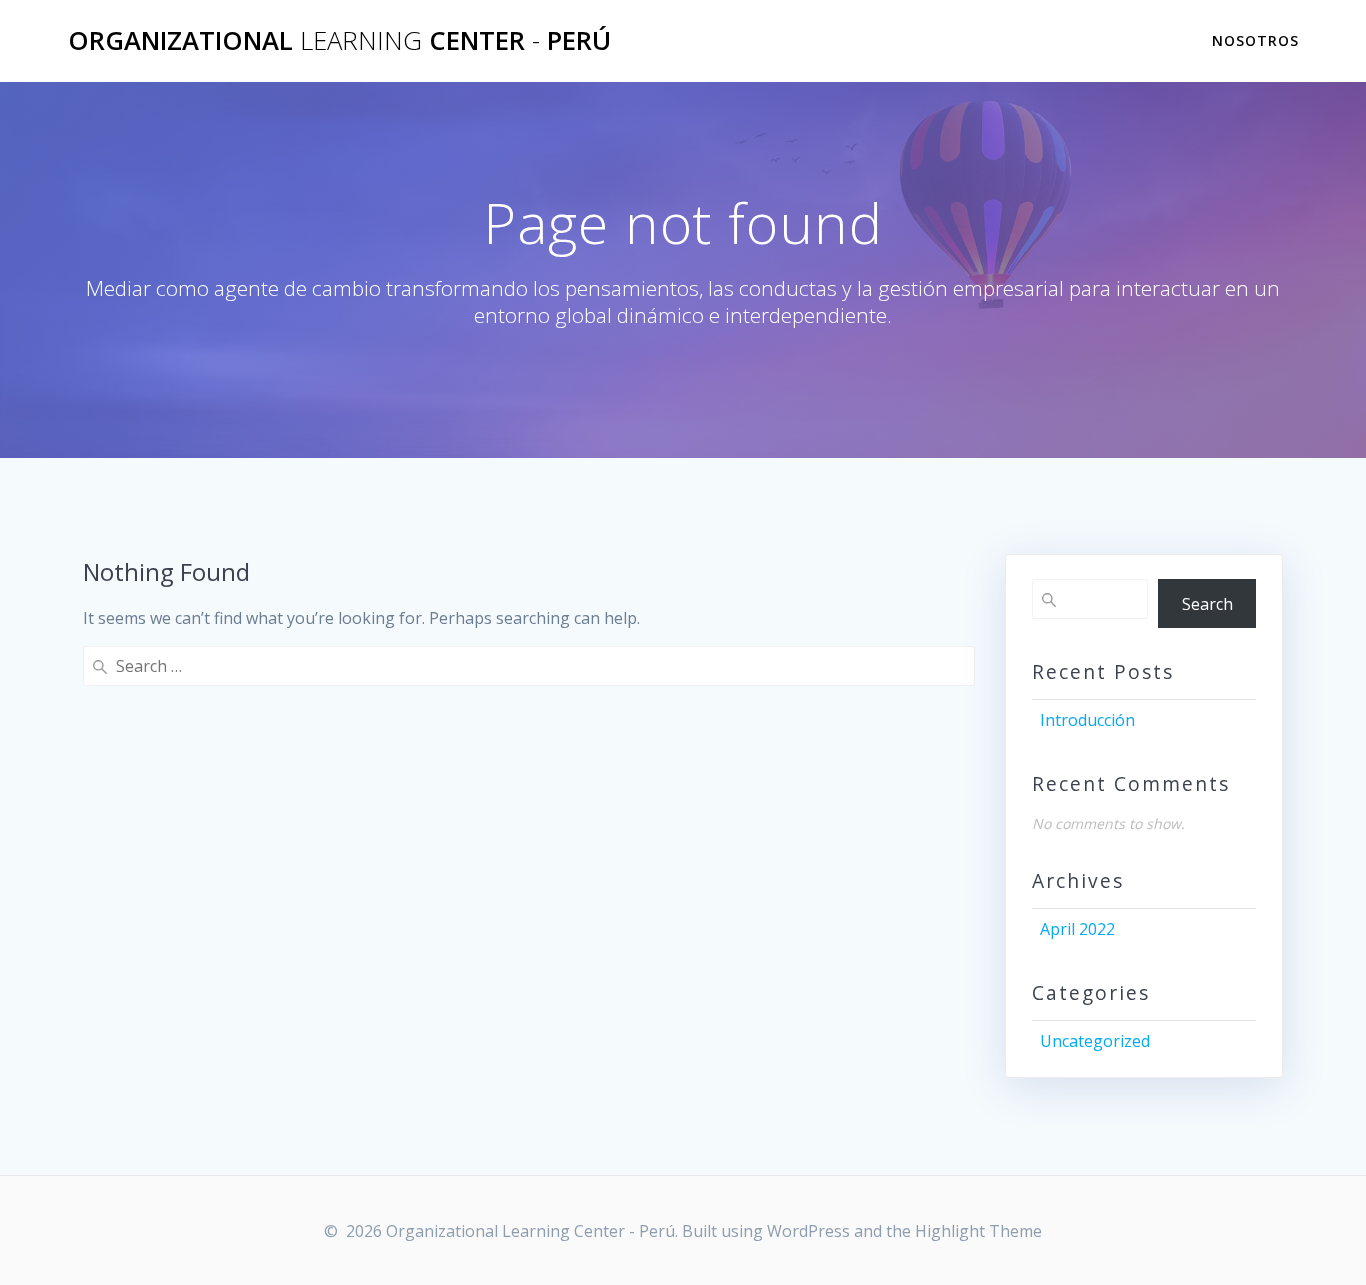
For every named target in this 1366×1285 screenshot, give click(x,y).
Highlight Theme (978, 1231)
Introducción (1087, 720)
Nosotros (1255, 40)
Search (1207, 604)
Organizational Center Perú (339, 41)
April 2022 (1077, 929)
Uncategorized (1095, 1041)
